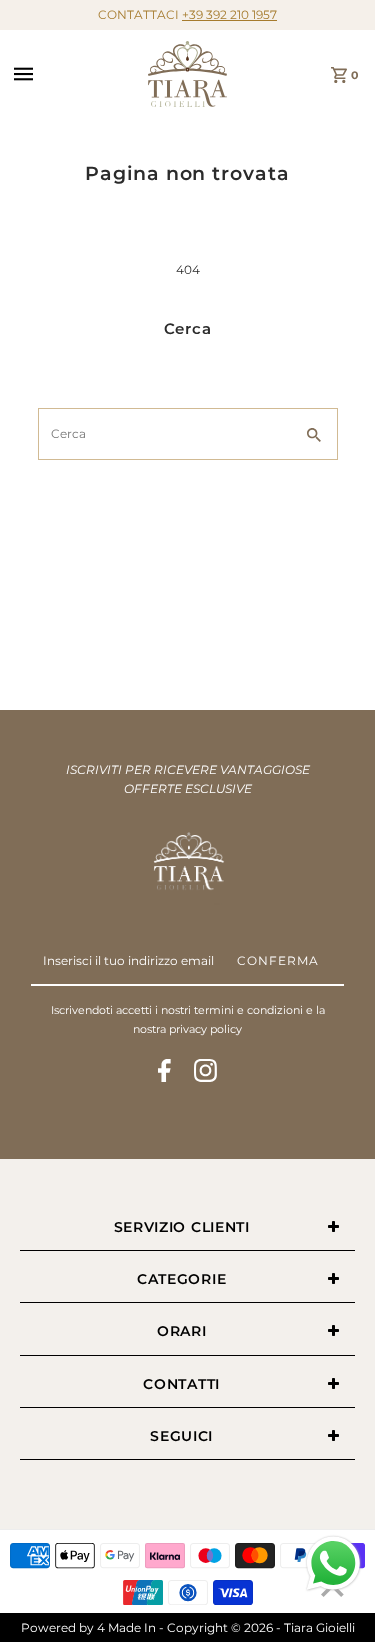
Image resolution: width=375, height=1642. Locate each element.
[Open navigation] (75, 74)
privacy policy (205, 1029)
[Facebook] (164, 1073)
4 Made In (126, 1627)
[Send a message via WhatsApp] (333, 1563)
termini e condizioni (248, 1010)
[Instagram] (205, 1073)
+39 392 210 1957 (229, 14)
